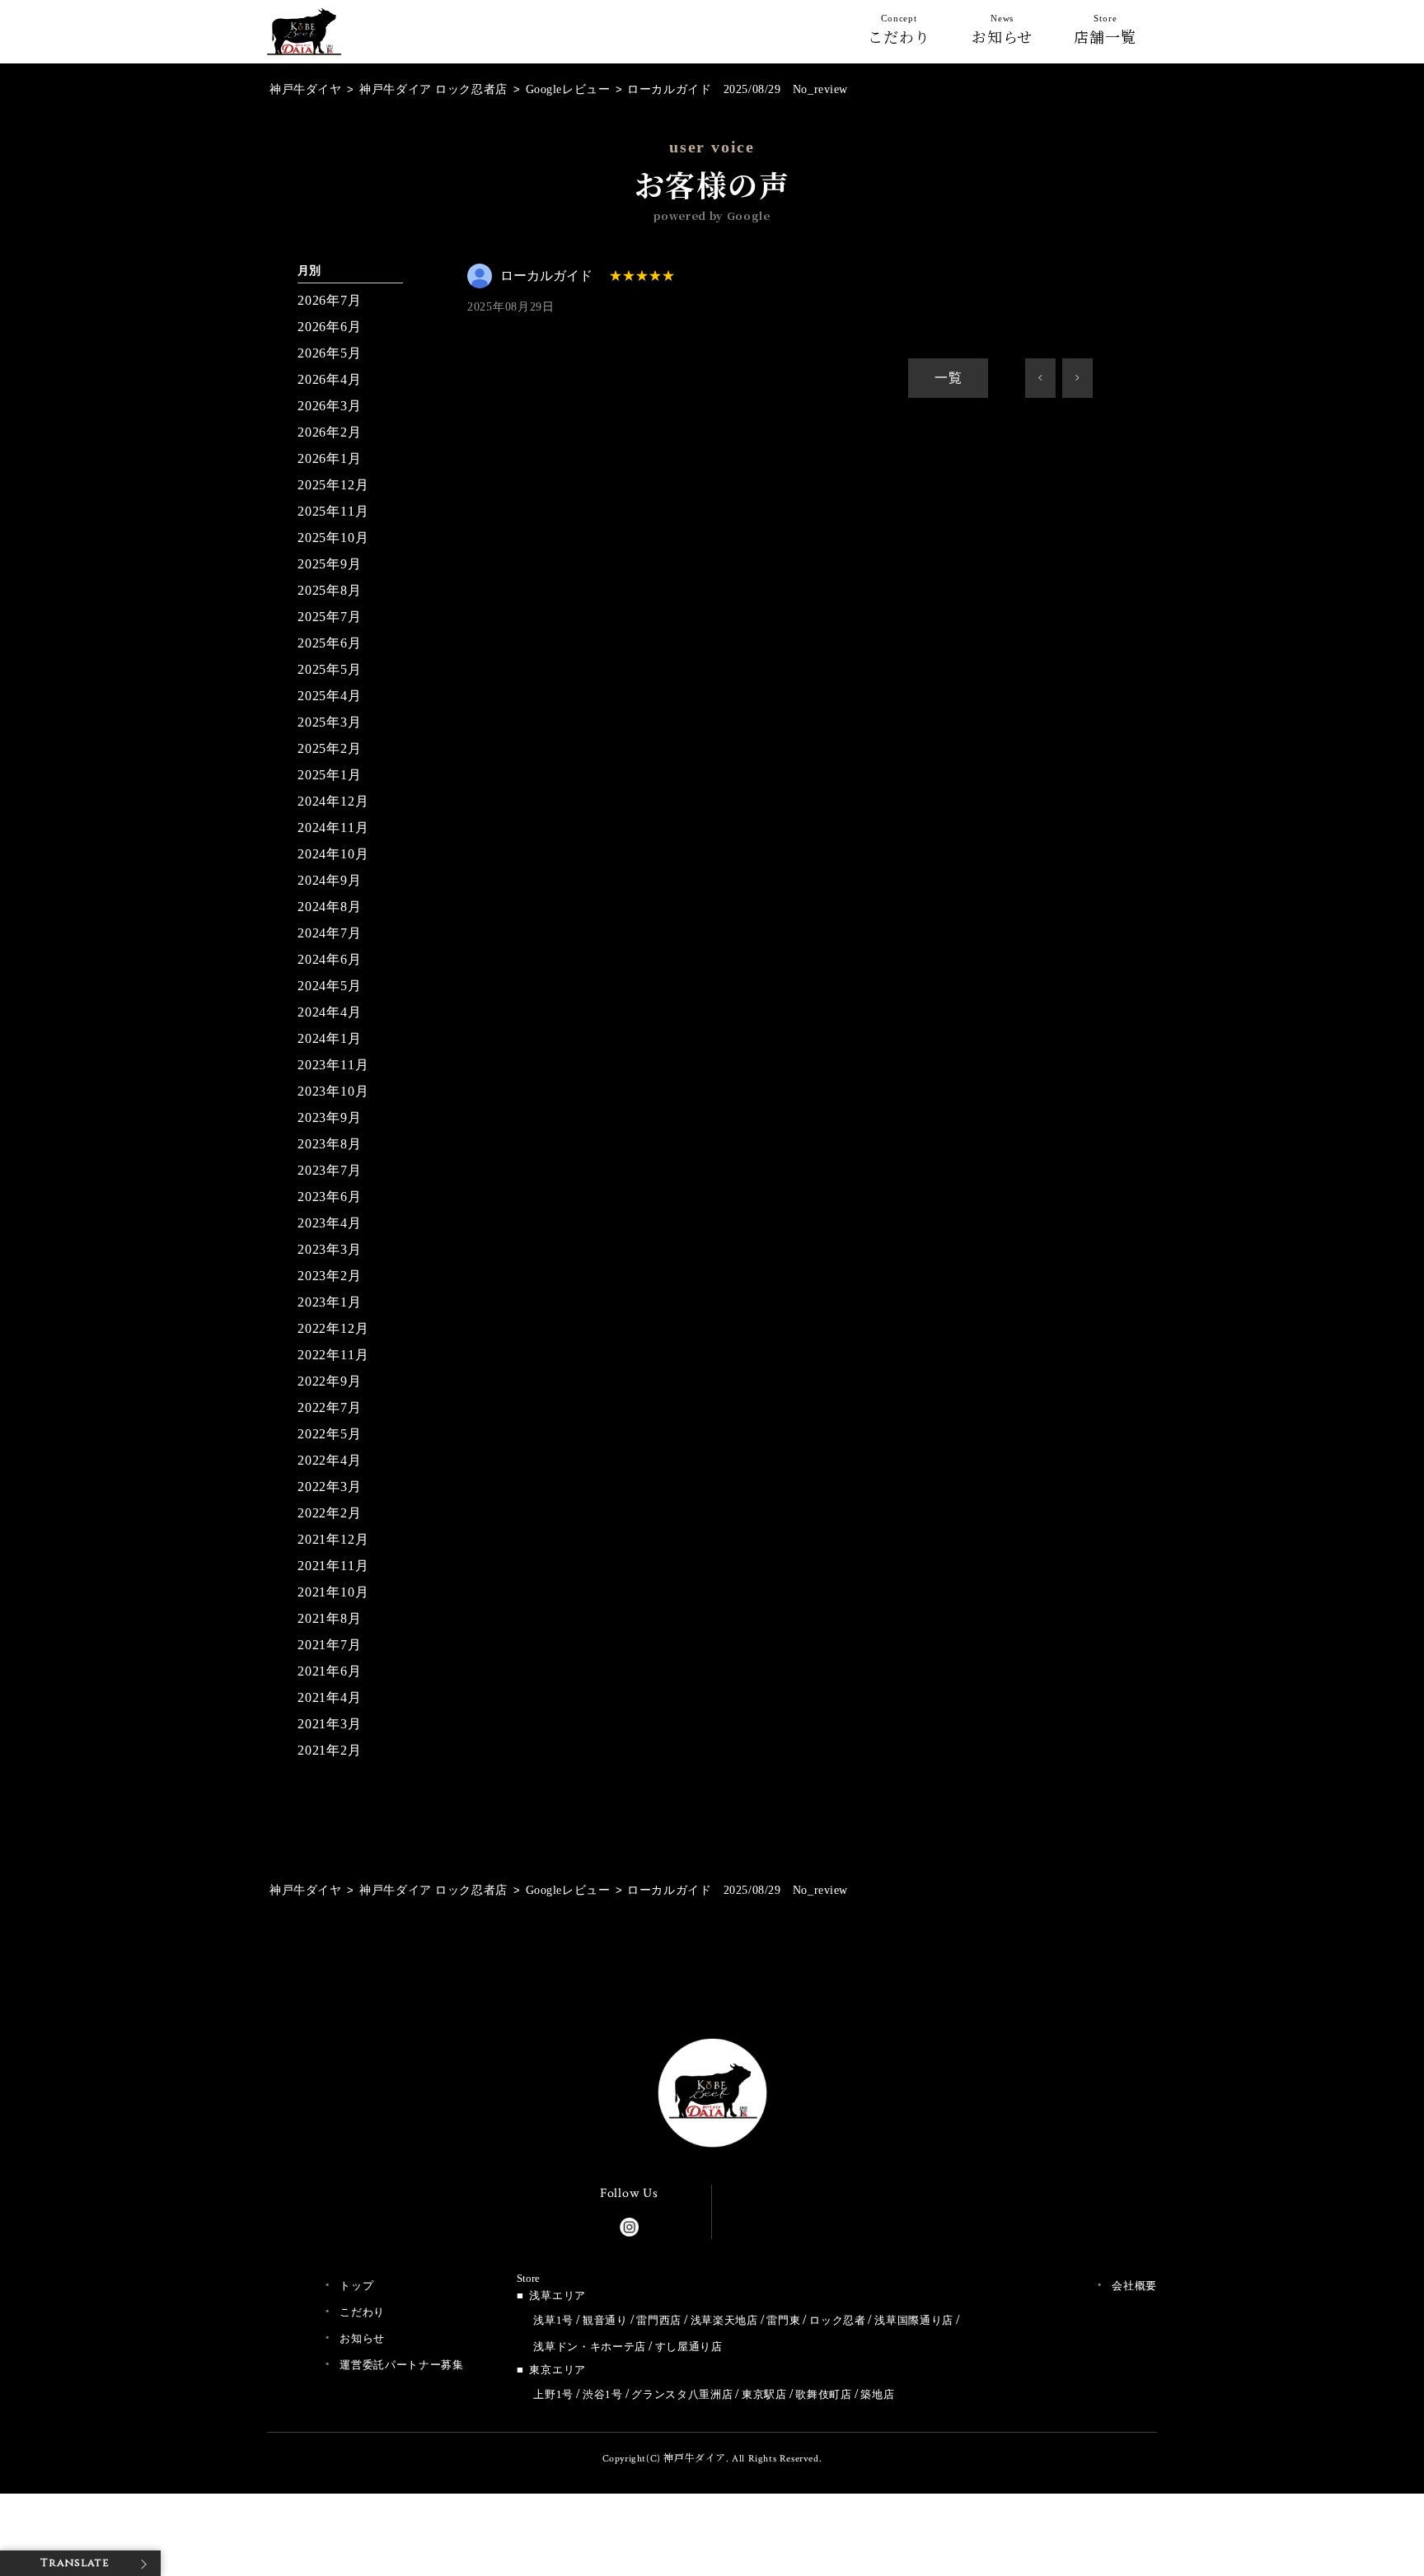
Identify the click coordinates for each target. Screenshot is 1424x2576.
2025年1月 (330, 775)
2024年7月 (330, 933)
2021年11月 (333, 1566)
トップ (356, 2286)
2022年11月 (333, 1355)
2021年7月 (330, 1645)
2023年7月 (330, 1170)
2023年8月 (330, 1144)
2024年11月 (333, 827)
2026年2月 (330, 432)
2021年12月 (333, 1539)
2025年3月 (330, 722)
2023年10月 (333, 1091)
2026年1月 (330, 458)
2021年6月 (330, 1671)
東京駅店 (764, 2394)
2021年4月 (330, 1697)
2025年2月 (330, 748)
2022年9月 (330, 1381)
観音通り (605, 2320)
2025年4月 (330, 696)
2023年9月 (330, 1117)
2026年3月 (330, 406)
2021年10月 (333, 1592)
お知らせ (1002, 33)
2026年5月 (330, 353)
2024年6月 (330, 959)
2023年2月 (330, 1276)
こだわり (899, 33)
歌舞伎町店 (823, 2394)
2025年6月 (330, 643)
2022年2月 (330, 1513)
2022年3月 (330, 1487)
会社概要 (1134, 2286)
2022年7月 (330, 1407)
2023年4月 (330, 1223)
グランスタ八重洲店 (682, 2394)
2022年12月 (333, 1328)
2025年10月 (333, 538)
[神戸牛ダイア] (304, 42)
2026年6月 (330, 327)
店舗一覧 (1105, 33)
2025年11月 (333, 511)
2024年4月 (330, 1012)
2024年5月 (330, 986)
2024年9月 (330, 880)
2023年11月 (333, 1065)
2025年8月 (330, 590)
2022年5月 (330, 1434)
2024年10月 (333, 854)
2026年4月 (330, 379)
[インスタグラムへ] (629, 2223)
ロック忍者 (837, 2320)
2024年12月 (333, 801)
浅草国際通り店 (914, 2320)
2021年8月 (330, 1618)
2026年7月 (330, 300)
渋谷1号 (603, 2394)
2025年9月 (330, 564)
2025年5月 (330, 669)
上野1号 (553, 2394)
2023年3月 (330, 1249)
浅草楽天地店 (724, 2320)
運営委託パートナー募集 (401, 2365)
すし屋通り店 (689, 2347)
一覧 (949, 378)
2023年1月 (330, 1302)
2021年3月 (330, 1724)
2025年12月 (333, 485)
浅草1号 (553, 2320)
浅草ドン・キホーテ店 (590, 2347)
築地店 (877, 2394)
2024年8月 (330, 907)
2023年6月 (330, 1197)
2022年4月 (330, 1460)
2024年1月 (330, 1038)
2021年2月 (330, 1750)
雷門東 (783, 2320)
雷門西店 (659, 2320)
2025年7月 (330, 617)
